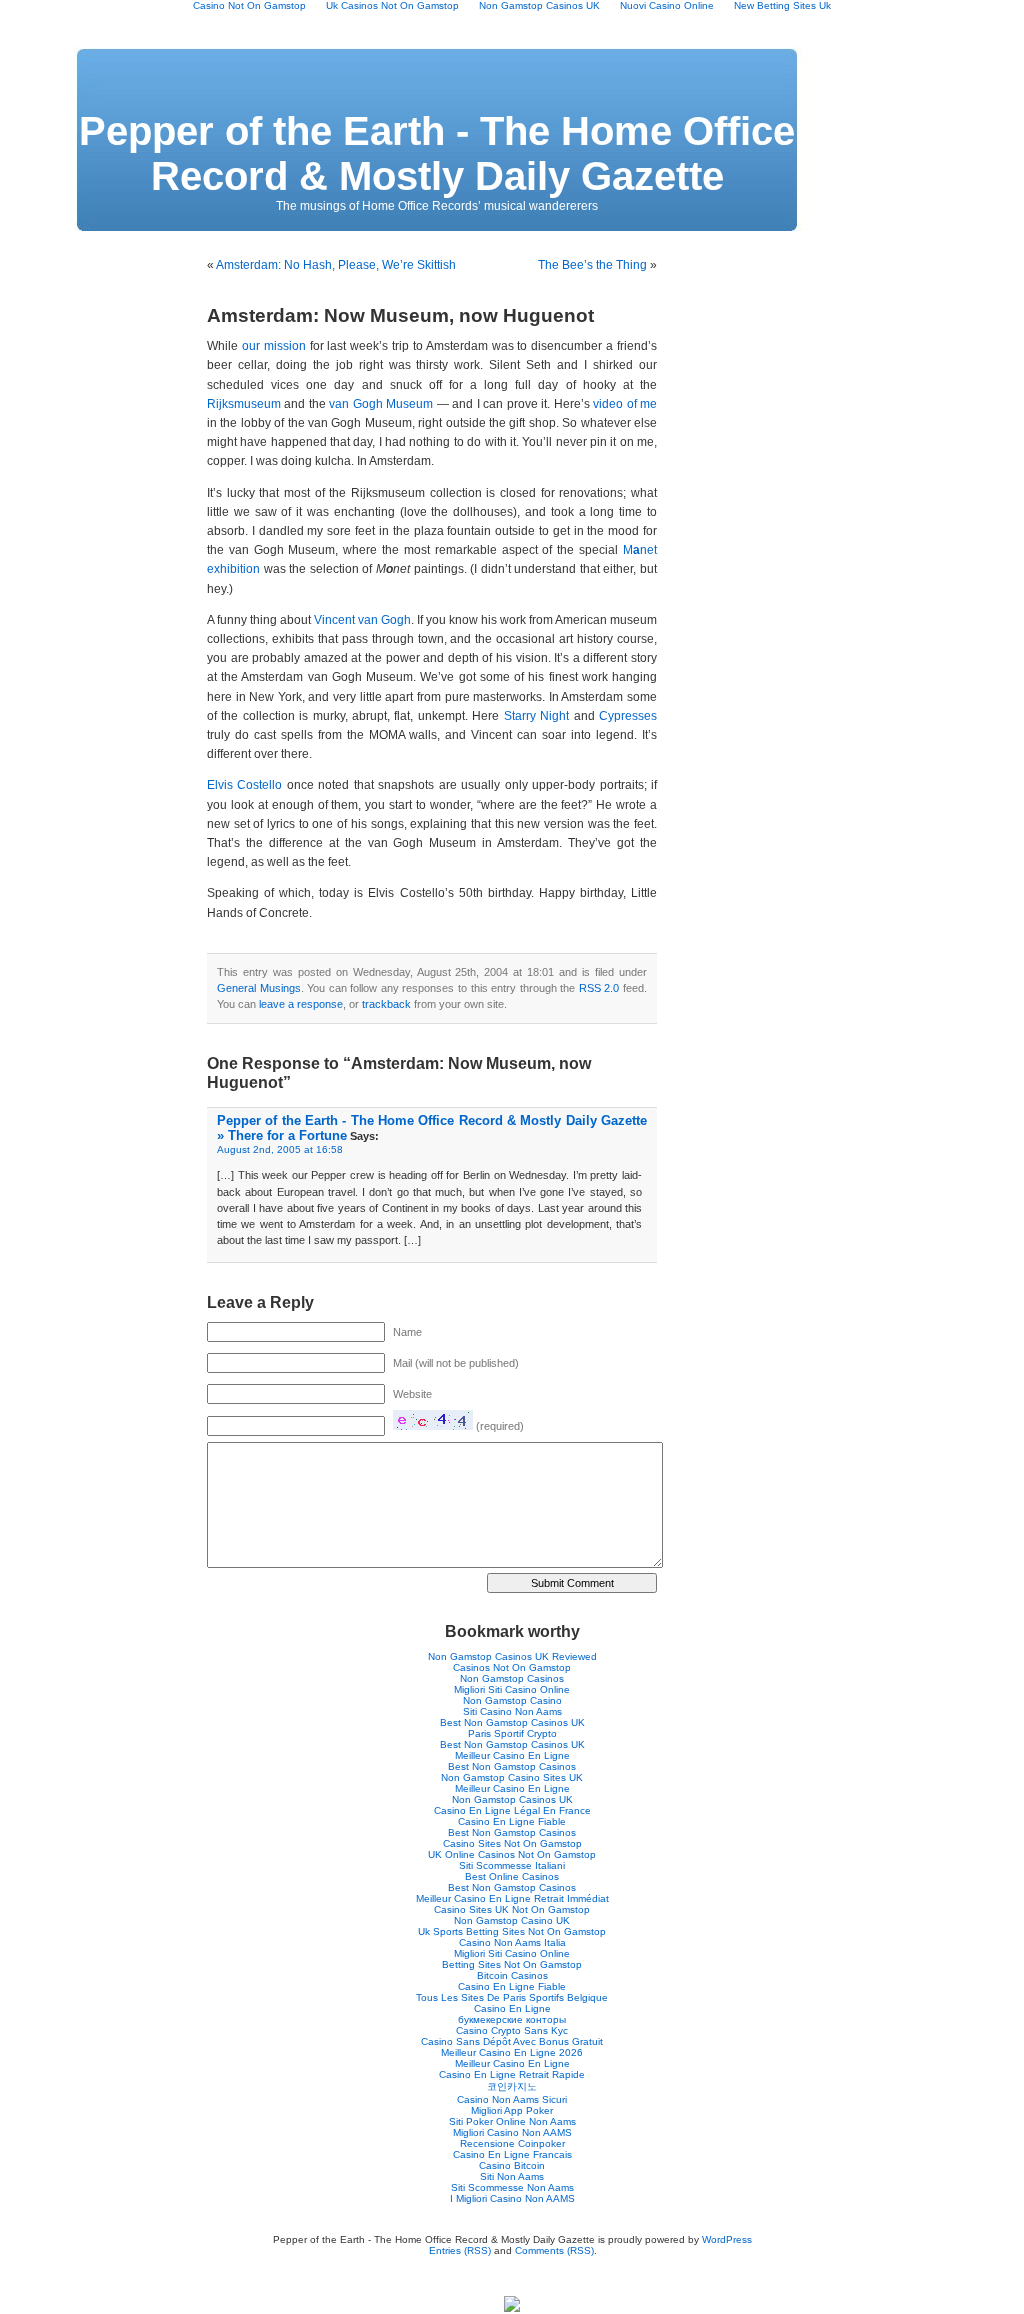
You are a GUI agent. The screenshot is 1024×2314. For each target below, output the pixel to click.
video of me (625, 404)
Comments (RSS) (554, 2250)
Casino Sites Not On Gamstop (512, 1843)
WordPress (727, 2239)
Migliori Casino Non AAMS (512, 2132)
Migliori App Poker (512, 2110)
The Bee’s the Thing (592, 265)
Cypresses (628, 716)
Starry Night (536, 716)
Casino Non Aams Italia (512, 1942)
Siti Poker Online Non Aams (512, 2121)
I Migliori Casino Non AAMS (512, 2198)
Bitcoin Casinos (512, 1975)
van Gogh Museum (381, 404)
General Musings (259, 988)
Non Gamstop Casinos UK (512, 1799)
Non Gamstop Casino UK (512, 1920)
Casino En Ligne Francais (512, 2154)
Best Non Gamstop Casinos (512, 1766)
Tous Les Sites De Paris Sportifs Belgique (512, 1997)
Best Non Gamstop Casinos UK (512, 1722)
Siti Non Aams (512, 2176)
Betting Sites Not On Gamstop (512, 1964)
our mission (274, 346)
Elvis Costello (244, 785)
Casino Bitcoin (512, 2165)
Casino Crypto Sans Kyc (512, 2030)
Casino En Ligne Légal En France (512, 1810)
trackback (386, 1004)
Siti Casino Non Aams (512, 1711)
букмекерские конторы (512, 2019)
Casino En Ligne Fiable (512, 1821)
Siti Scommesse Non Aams (512, 2187)
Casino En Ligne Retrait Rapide (512, 2074)
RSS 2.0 (599, 988)
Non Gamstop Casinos (512, 1678)
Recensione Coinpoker (512, 2143)
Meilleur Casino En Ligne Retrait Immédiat (512, 1898)
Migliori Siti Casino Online (512, 1689)
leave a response (301, 1004)
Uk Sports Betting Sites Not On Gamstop (512, 1931)
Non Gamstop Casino (512, 1700)
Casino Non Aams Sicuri (512, 2099)
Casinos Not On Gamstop (512, 1667)
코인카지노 (512, 2086)
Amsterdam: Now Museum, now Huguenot (400, 315)
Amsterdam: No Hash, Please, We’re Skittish (336, 265)
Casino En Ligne (512, 2008)
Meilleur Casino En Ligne (512, 1755)
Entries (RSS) (460, 2250)
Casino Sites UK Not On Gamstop (512, 1909)
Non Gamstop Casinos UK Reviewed (512, 1656)
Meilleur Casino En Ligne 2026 (512, 2052)
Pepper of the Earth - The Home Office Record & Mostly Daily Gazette (437, 153)
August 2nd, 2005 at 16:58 (280, 1149)
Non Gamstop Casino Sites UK (512, 1777)
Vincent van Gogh (362, 620)
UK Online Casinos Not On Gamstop (512, 1854)
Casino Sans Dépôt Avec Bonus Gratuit (512, 2041)
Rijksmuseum (244, 404)
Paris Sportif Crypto (512, 1733)
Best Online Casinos (512, 1876)
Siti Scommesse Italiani (512, 1865)
